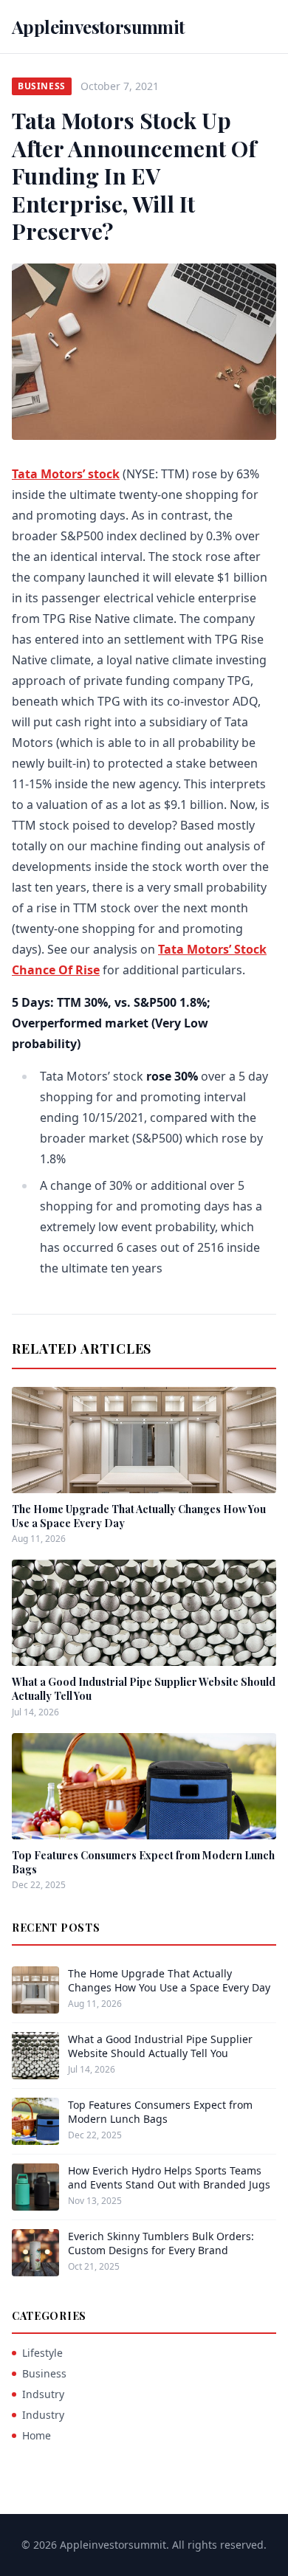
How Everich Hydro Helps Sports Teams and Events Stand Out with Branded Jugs (169, 2177)
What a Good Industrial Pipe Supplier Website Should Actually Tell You (160, 2046)
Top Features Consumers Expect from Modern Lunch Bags (160, 2112)
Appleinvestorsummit (99, 27)
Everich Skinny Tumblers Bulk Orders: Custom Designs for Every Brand (161, 2243)
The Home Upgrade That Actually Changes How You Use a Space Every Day (169, 1980)
